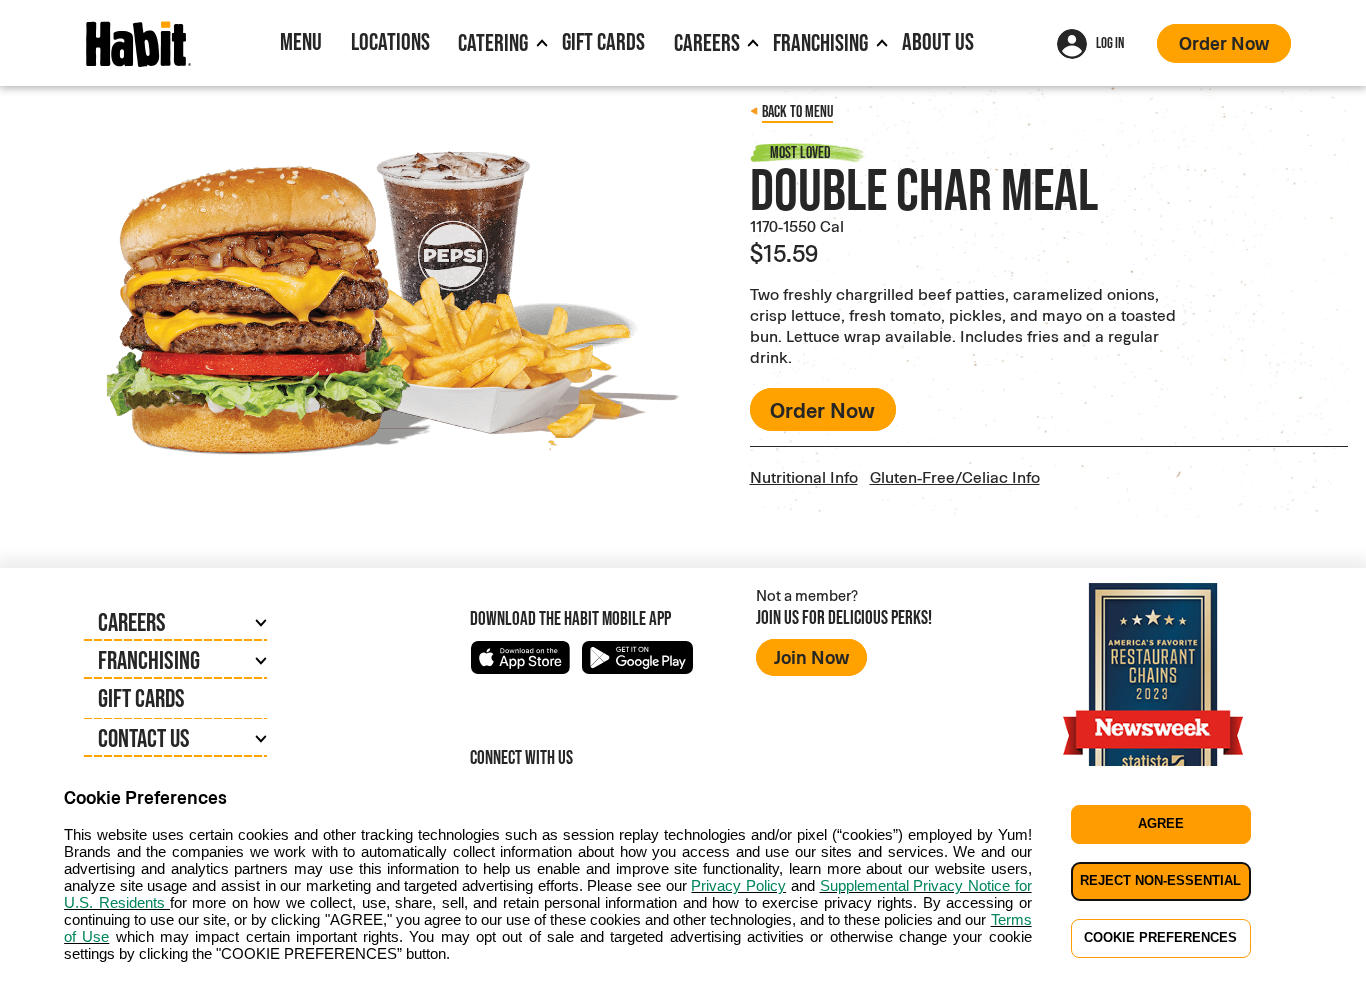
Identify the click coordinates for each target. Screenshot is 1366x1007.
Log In (1110, 42)
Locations (390, 41)
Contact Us (144, 738)
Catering (493, 42)
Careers (707, 42)
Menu (301, 41)
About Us (938, 41)
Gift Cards (603, 41)
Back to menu (797, 111)
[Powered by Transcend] (32, 998)
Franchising (820, 42)
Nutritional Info (804, 476)
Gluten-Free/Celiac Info (955, 476)
